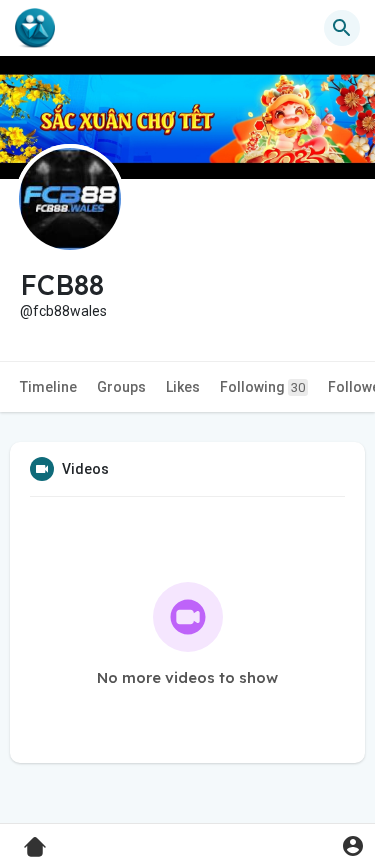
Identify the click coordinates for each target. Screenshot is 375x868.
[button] (352, 845)
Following (262, 387)
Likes (183, 387)
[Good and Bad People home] (35, 28)
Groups (121, 387)
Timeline (48, 387)
